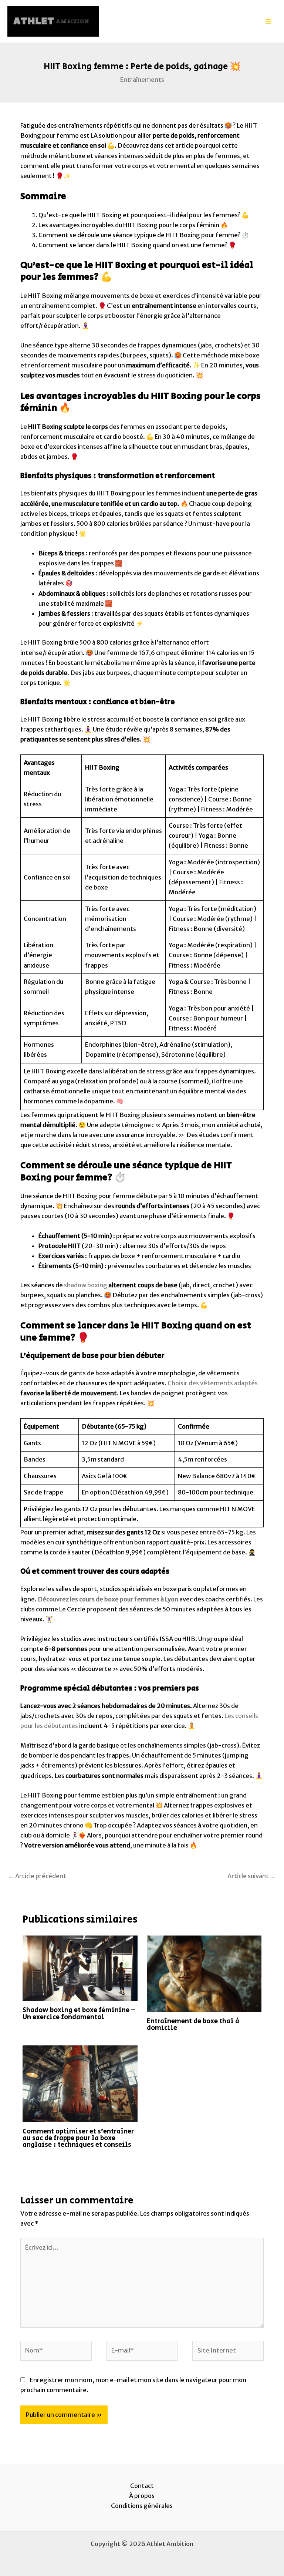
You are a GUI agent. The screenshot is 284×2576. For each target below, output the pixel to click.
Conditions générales (142, 2506)
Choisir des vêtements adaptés (212, 1383)
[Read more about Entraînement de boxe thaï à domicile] (204, 1973)
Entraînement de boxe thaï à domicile (193, 2025)
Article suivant (252, 1876)
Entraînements (142, 80)
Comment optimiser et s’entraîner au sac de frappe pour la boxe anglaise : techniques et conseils (78, 2138)
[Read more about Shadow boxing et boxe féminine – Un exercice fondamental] (80, 1968)
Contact (142, 2486)
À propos (142, 2496)
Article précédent (37, 1876)
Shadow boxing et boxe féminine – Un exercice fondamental (79, 2013)
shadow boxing (85, 1285)
